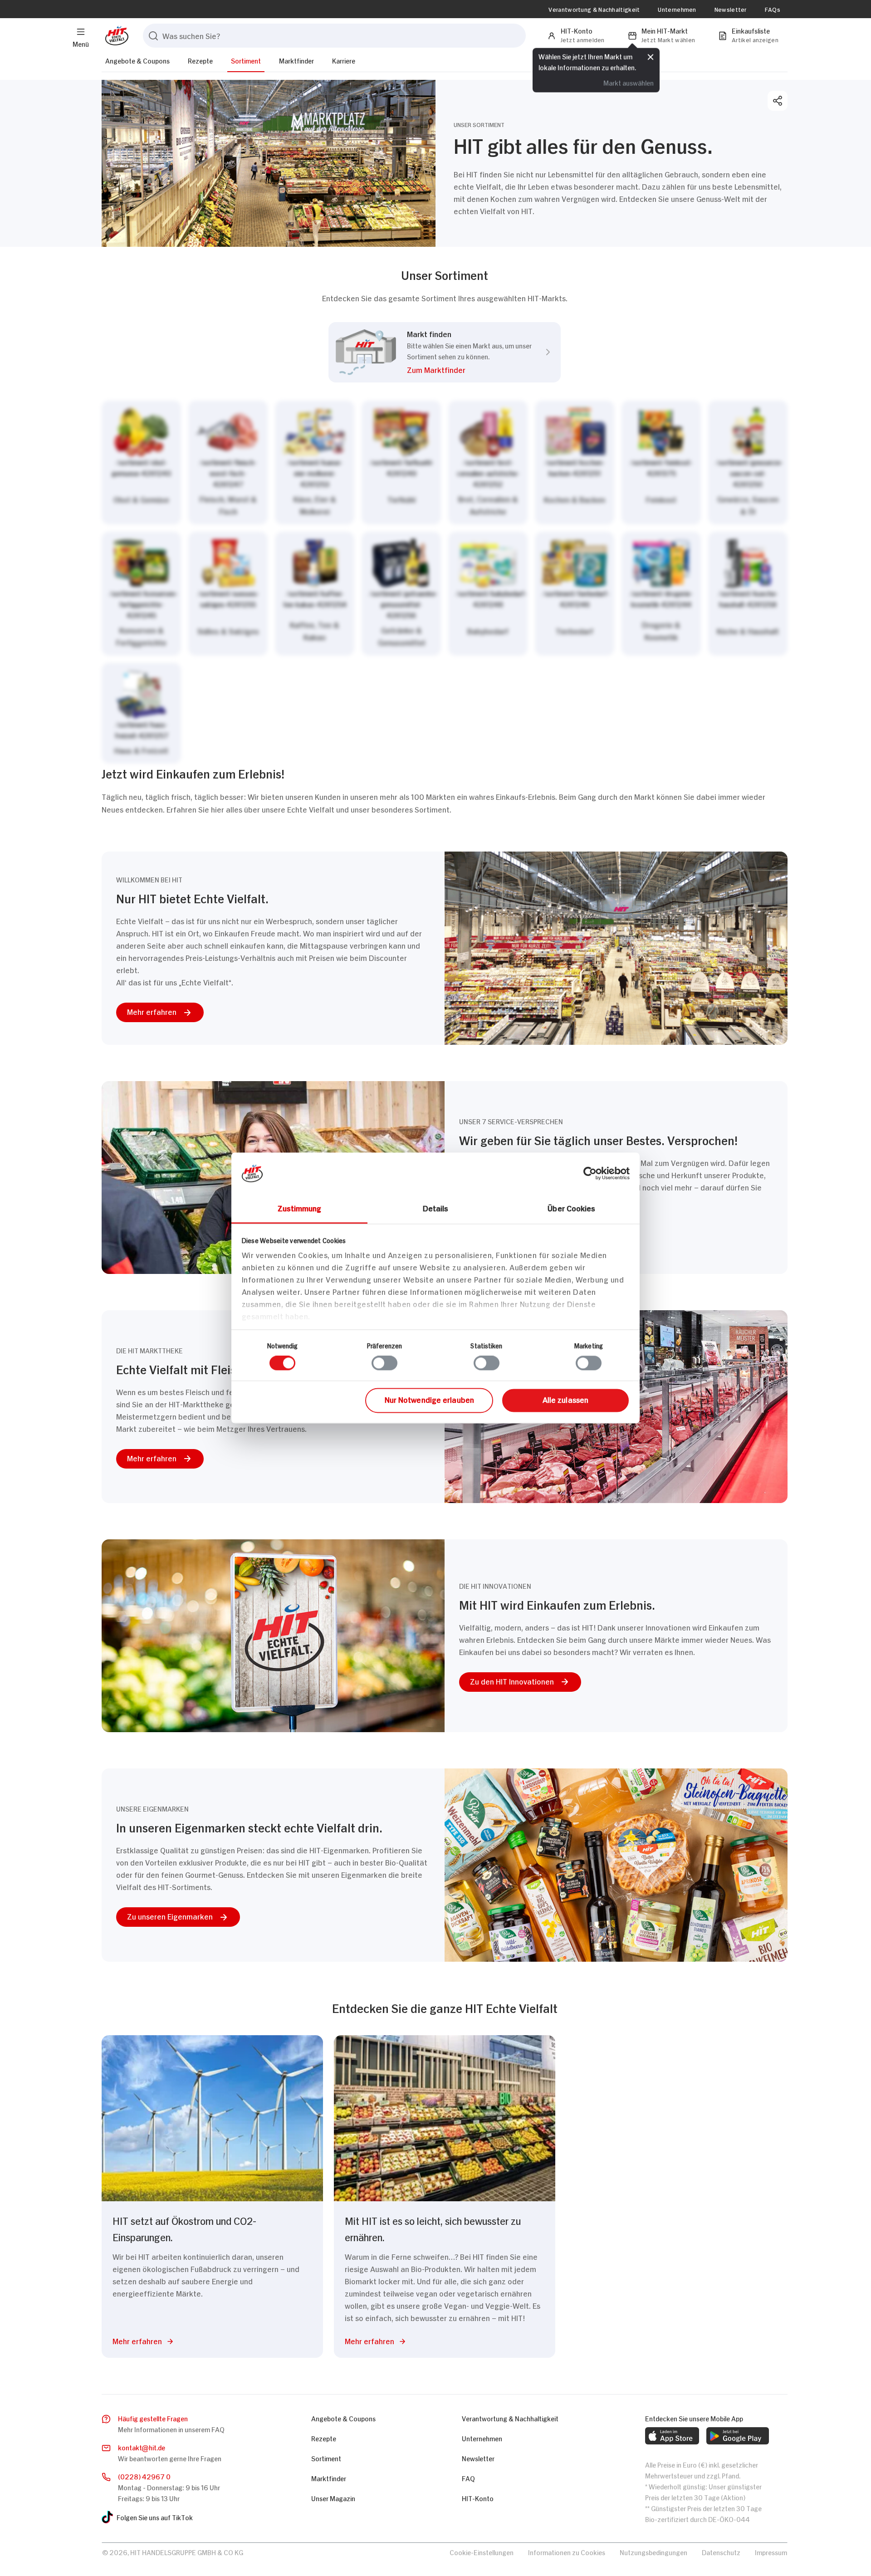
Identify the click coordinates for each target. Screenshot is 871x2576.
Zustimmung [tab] (300, 1208)
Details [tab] (436, 1208)
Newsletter (731, 9)
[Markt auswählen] (445, 582)
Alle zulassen (565, 1399)
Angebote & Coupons (137, 60)
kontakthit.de (142, 2447)
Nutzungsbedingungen (653, 2552)
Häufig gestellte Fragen (153, 2418)
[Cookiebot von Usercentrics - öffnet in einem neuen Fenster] (590, 1173)
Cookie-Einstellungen (482, 2552)
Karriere (344, 60)
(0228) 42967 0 (144, 2476)
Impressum (771, 2552)
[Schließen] (651, 58)
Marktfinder (296, 60)
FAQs (773, 9)
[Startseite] (115, 36)
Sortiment (246, 60)
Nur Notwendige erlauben (429, 1399)
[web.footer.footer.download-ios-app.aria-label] (672, 2436)
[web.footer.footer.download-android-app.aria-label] (738, 2436)
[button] (469, 371)
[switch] (384, 1363)
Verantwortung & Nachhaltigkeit (594, 9)
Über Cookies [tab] (571, 1208)
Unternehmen (677, 9)
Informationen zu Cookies (567, 2552)
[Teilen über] (778, 101)
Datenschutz (721, 2552)
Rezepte (200, 60)
